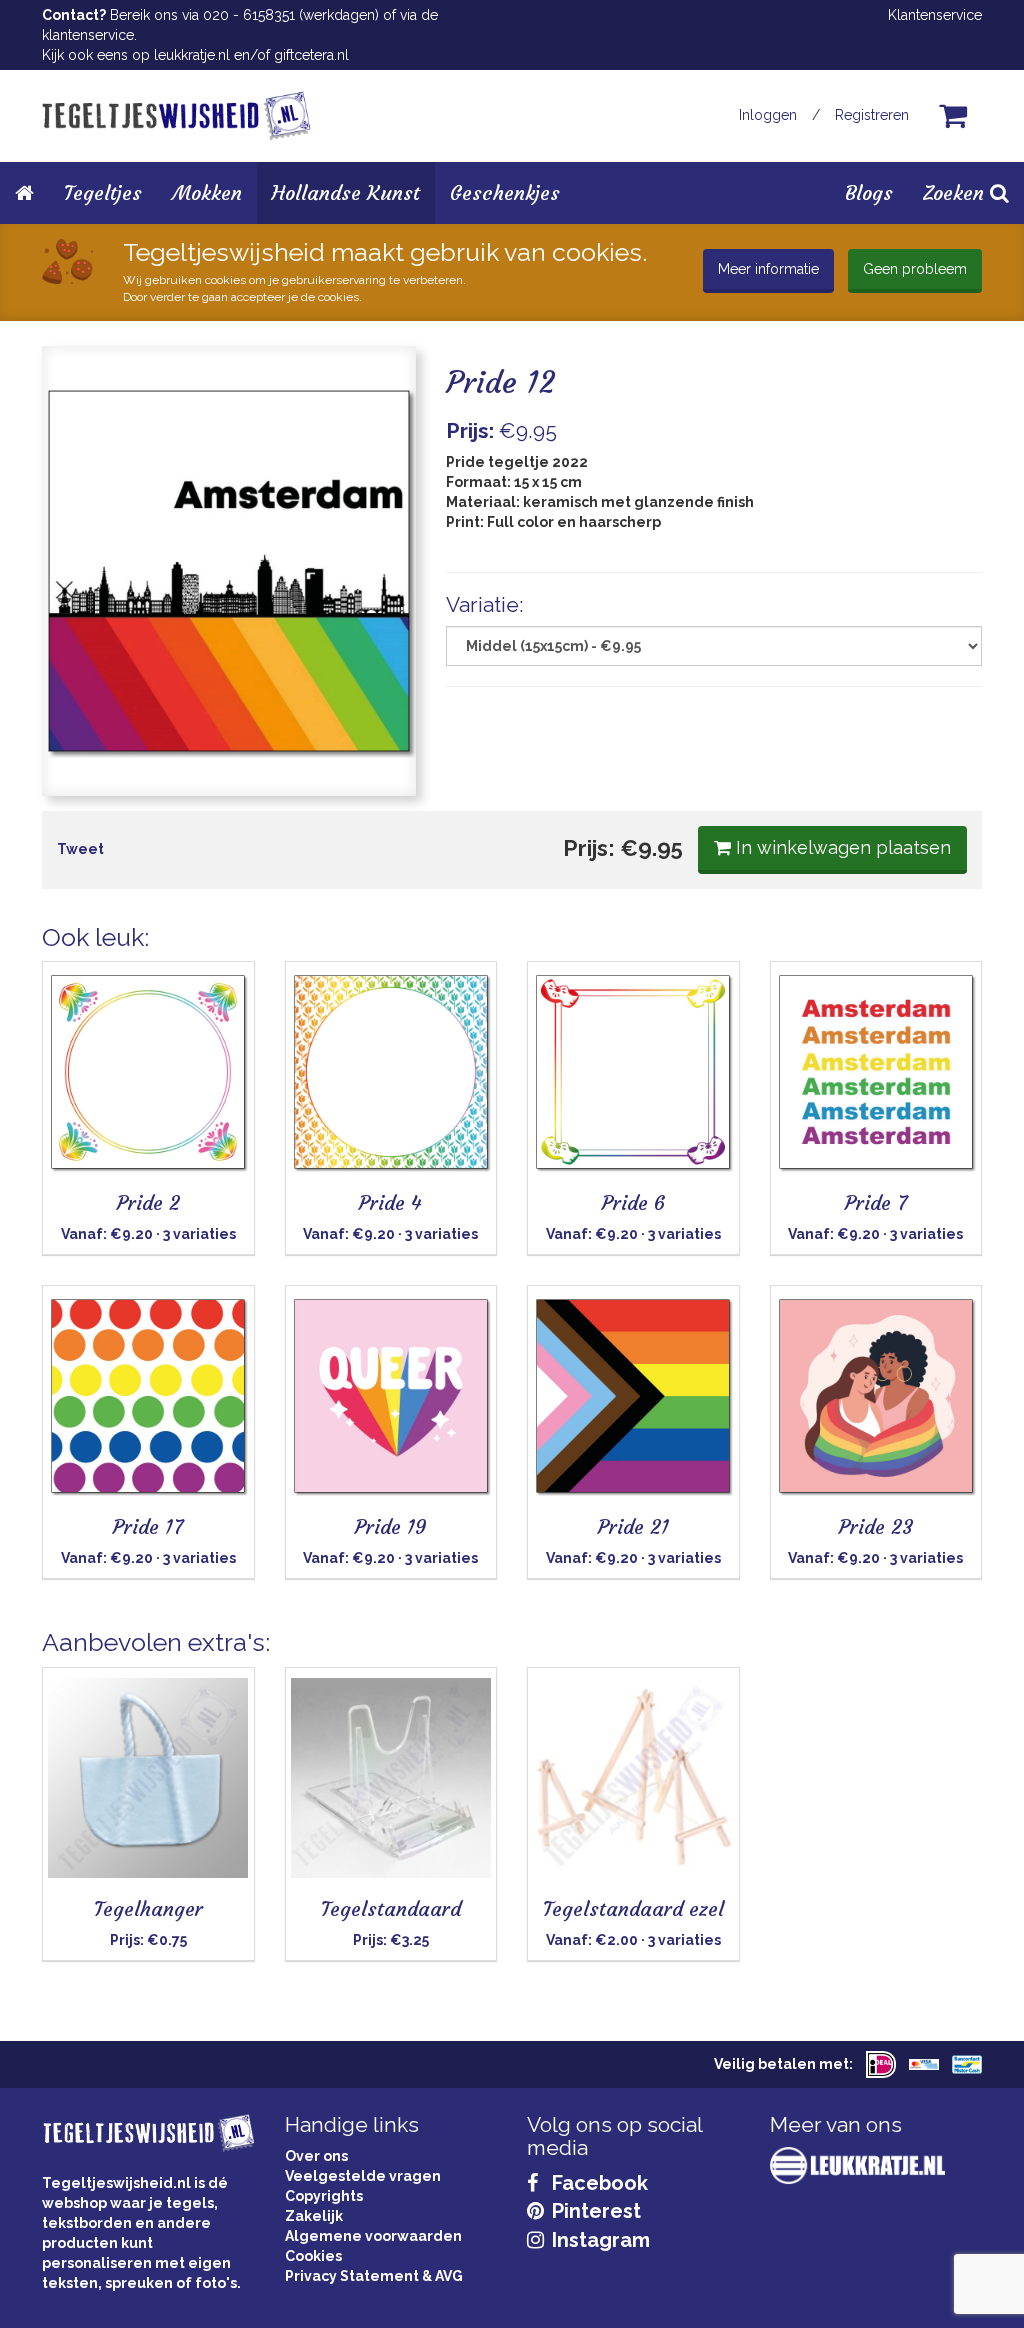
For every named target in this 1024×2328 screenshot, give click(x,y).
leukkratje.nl (192, 55)
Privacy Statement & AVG (374, 2276)
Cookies (313, 2256)
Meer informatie (768, 269)
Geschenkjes (505, 192)
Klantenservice (935, 15)
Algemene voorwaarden (373, 2236)
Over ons (316, 2156)
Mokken (207, 192)
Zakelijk (314, 2216)
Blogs (869, 192)
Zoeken (956, 192)
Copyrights (324, 2196)
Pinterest (594, 2211)
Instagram (598, 2240)
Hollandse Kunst (346, 192)
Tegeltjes (103, 192)
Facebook (597, 2183)
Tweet (80, 849)
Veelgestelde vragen (363, 2176)
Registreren (872, 115)
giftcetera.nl (311, 55)
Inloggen (768, 115)
